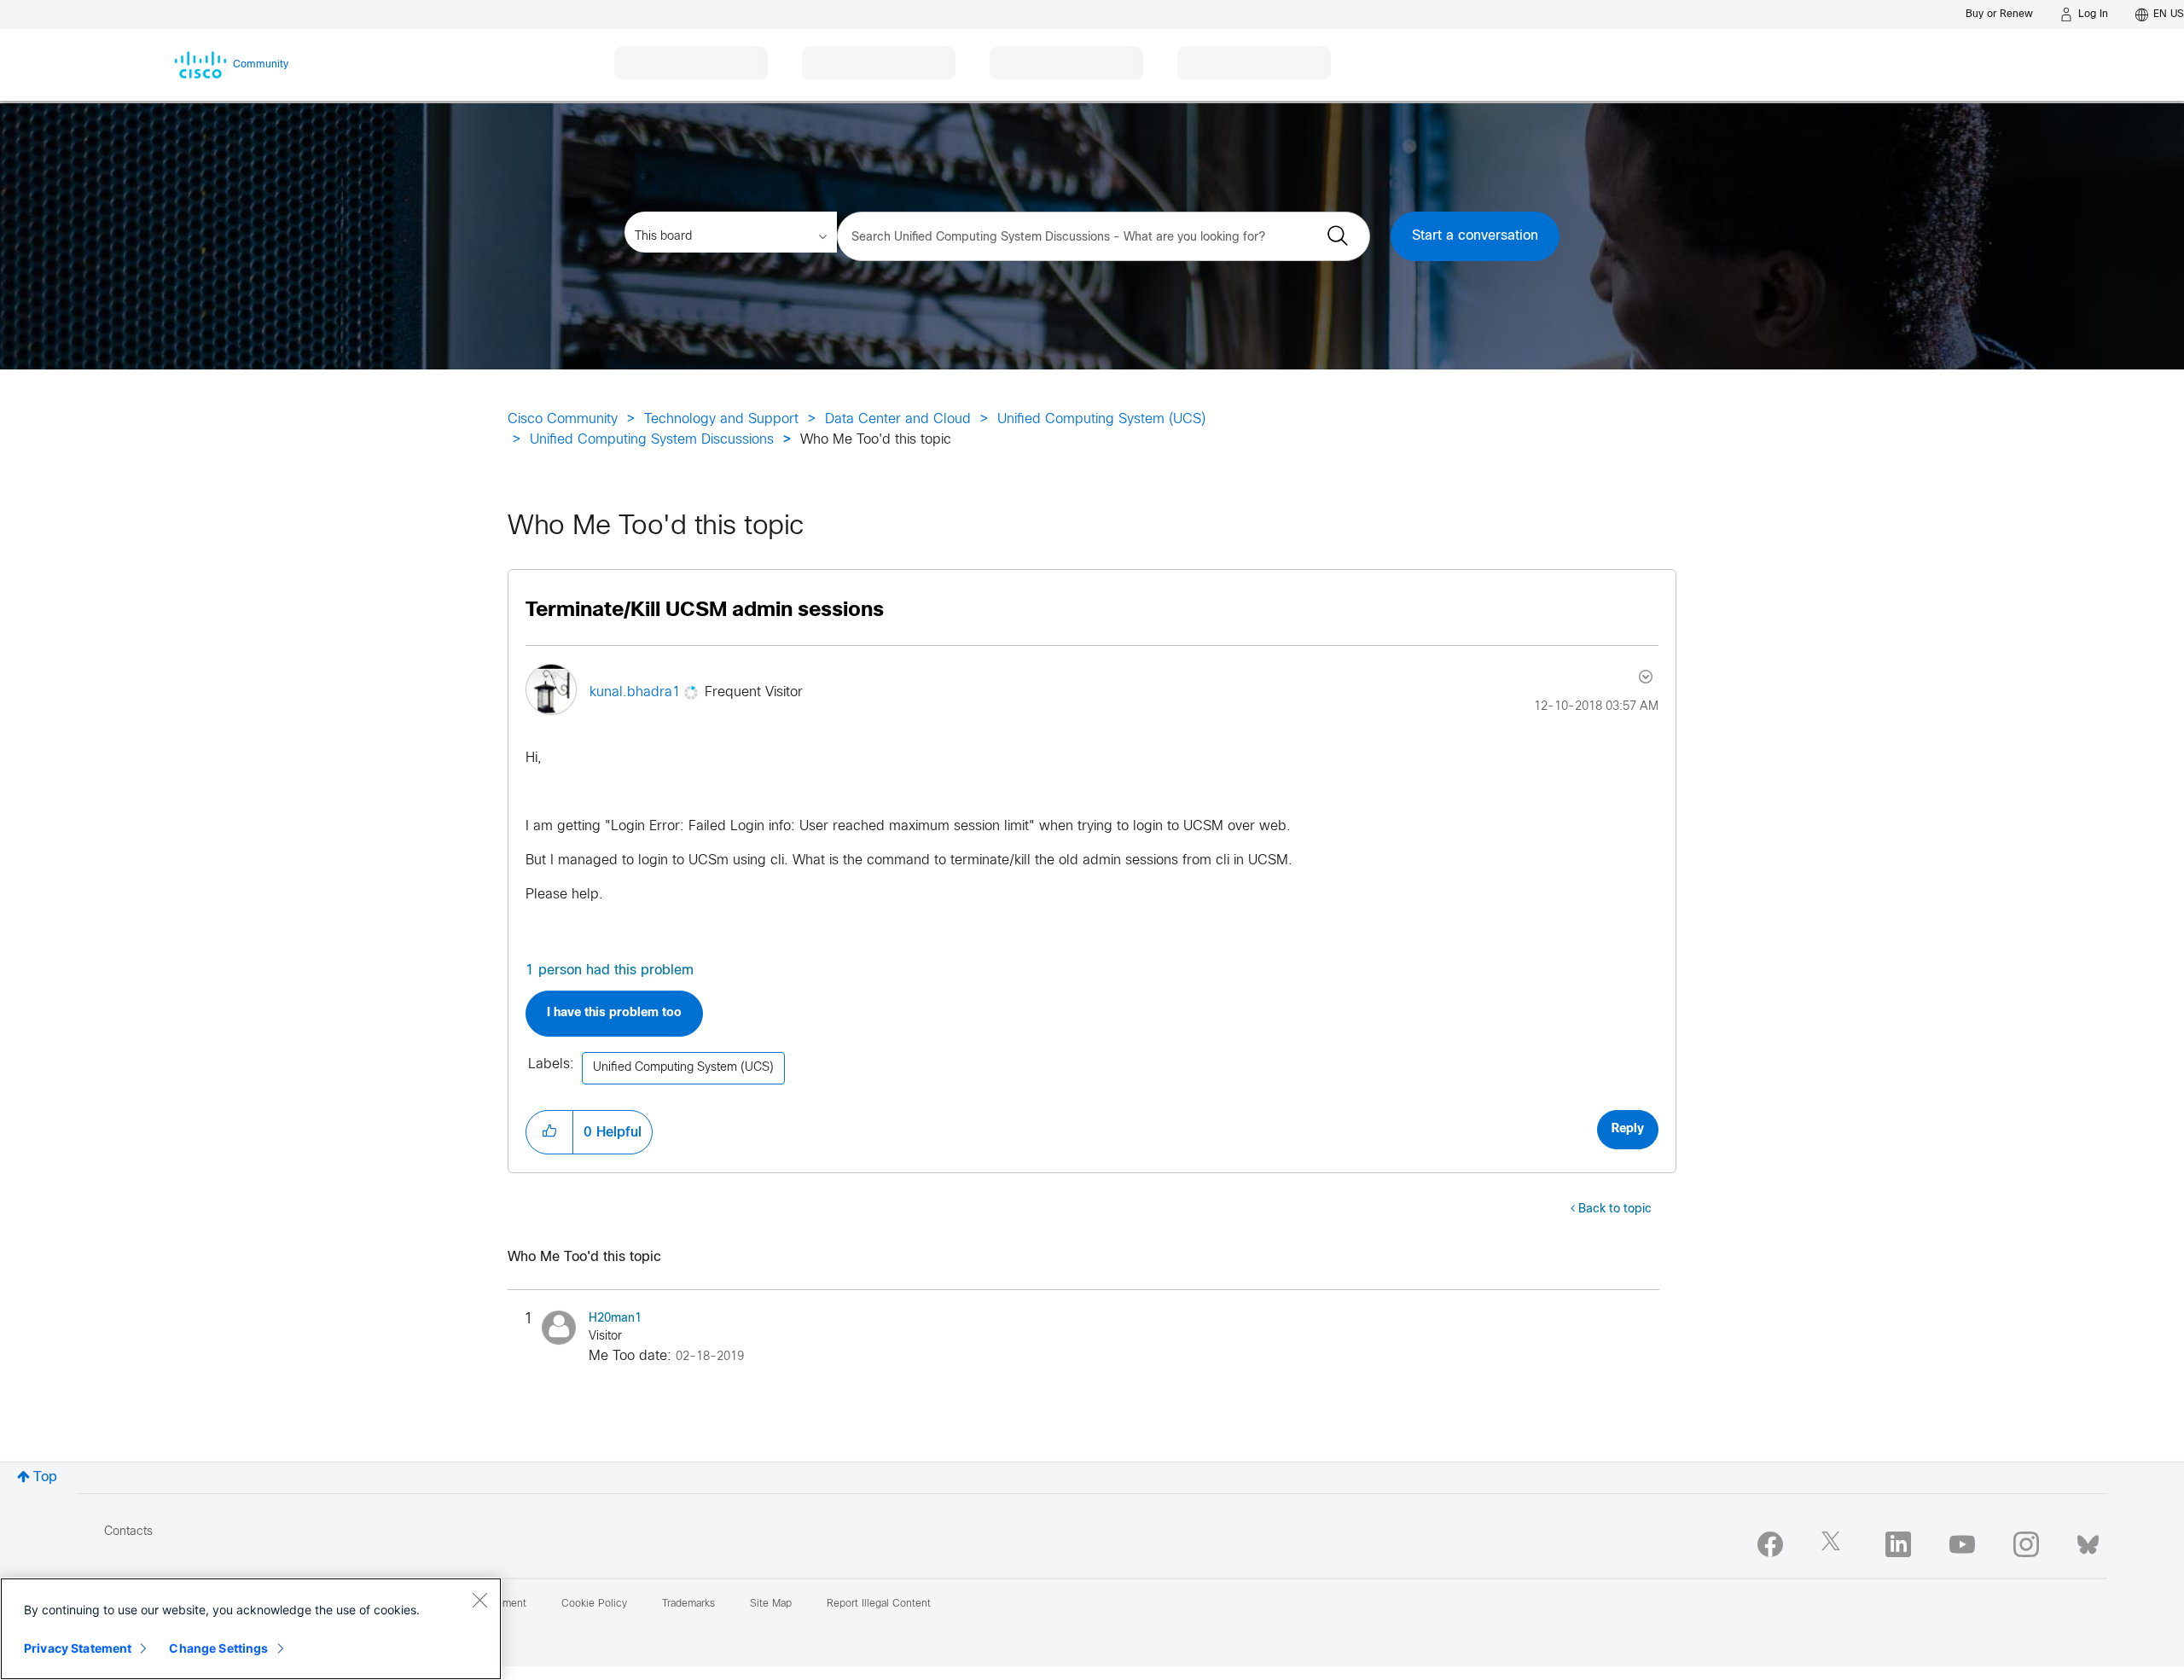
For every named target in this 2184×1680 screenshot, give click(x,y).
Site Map (771, 1604)
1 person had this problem (610, 971)
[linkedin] (1898, 1544)
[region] (251, 1629)
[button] (549, 1132)
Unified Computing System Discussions (652, 440)
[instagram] (2026, 1544)
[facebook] (1770, 1544)
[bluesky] (2088, 1541)
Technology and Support (721, 419)
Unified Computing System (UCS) (1101, 419)
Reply (1628, 1129)
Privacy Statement (78, 1648)
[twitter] (1834, 1544)
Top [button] (45, 1477)
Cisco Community (563, 419)
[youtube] (1962, 1544)
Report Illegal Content (879, 1604)
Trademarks (688, 1604)
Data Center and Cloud (898, 419)
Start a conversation (1475, 236)
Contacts (128, 1532)
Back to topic (1615, 1209)
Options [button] (1644, 677)
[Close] (479, 1600)
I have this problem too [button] (614, 1013)
